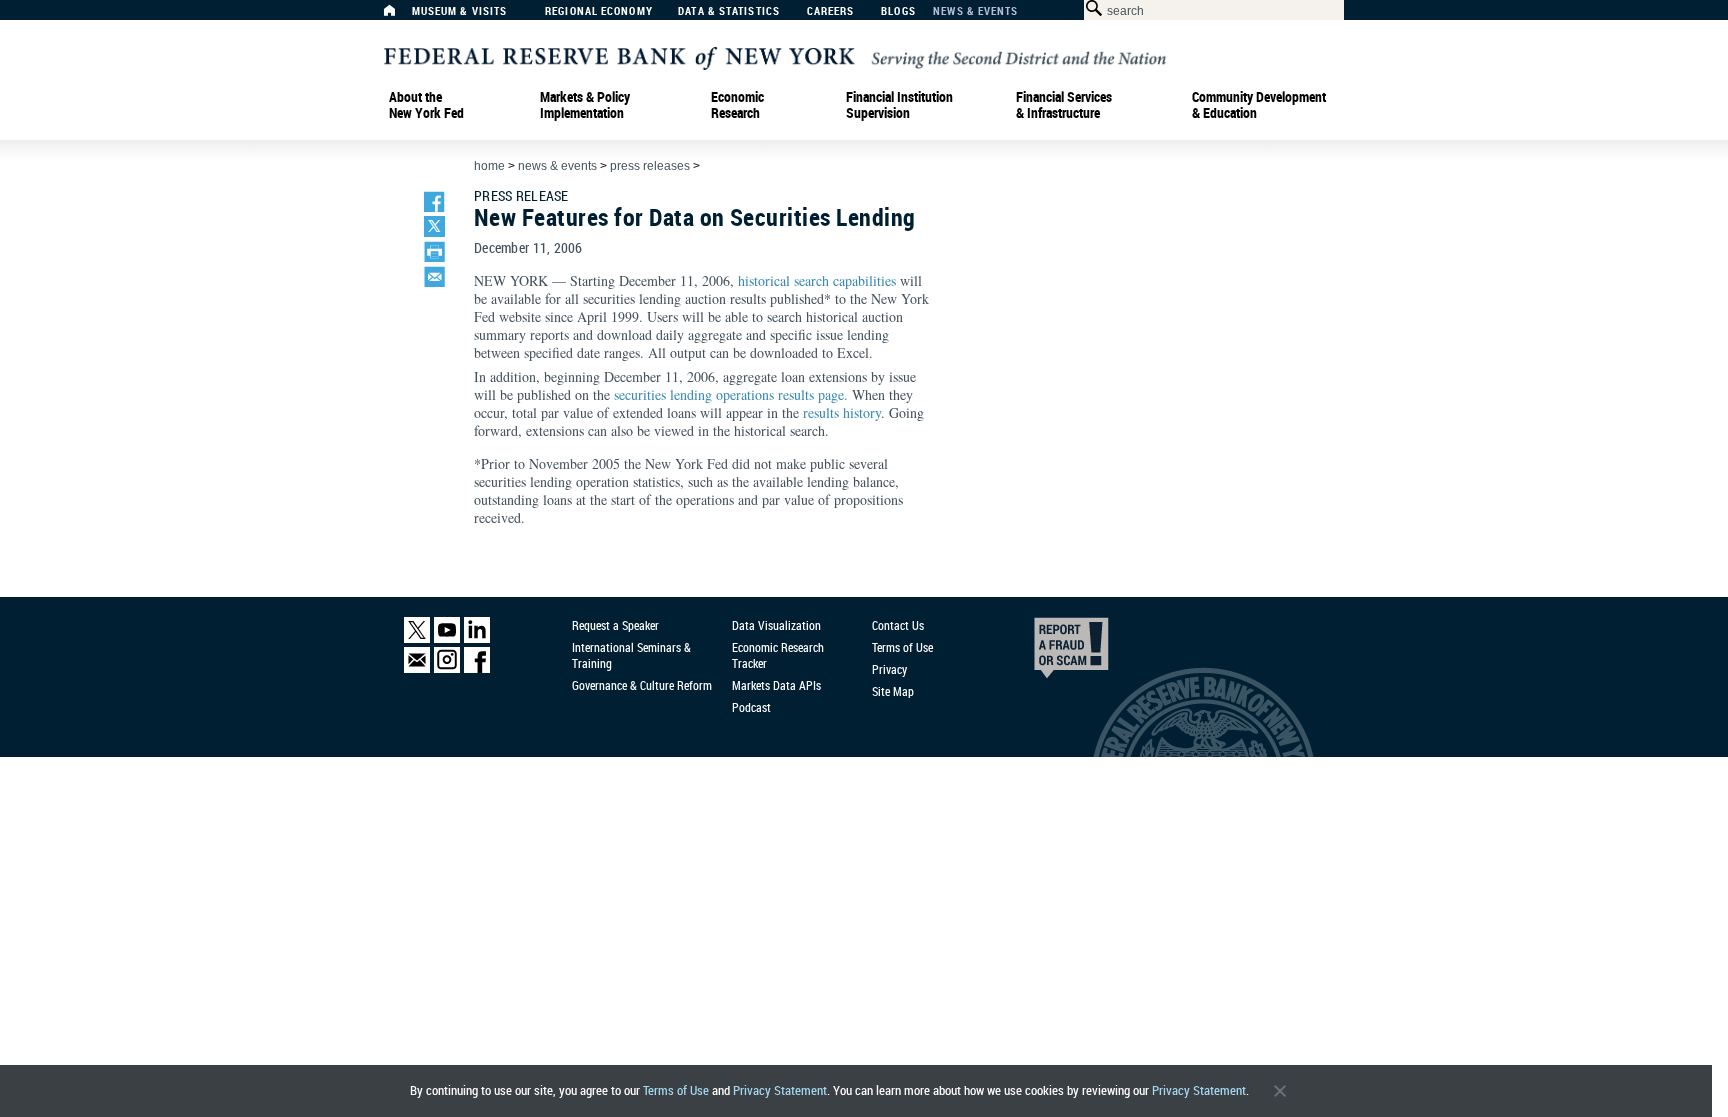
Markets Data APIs (776, 685)
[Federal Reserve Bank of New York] (775, 56)
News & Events (975, 11)
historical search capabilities (817, 280)
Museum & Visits (460, 11)
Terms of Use (676, 1090)
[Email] (417, 668)
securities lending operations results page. (731, 394)
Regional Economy (599, 11)
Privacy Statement (780, 1090)
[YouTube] (447, 638)
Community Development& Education (1259, 105)
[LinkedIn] (477, 638)
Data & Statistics (729, 11)
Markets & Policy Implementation (585, 105)
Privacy (889, 669)
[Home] (400, 15)
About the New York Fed (426, 105)
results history (842, 412)
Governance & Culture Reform (642, 685)
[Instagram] (447, 668)
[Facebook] (477, 668)
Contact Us (898, 625)
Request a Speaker (615, 625)
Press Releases (650, 166)
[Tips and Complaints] (1044, 653)
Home (489, 166)
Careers (831, 11)
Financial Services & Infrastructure (1064, 105)
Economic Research (737, 105)
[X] (417, 638)
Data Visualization (776, 625)
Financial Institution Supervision (899, 105)
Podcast (751, 707)
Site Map (893, 691)
